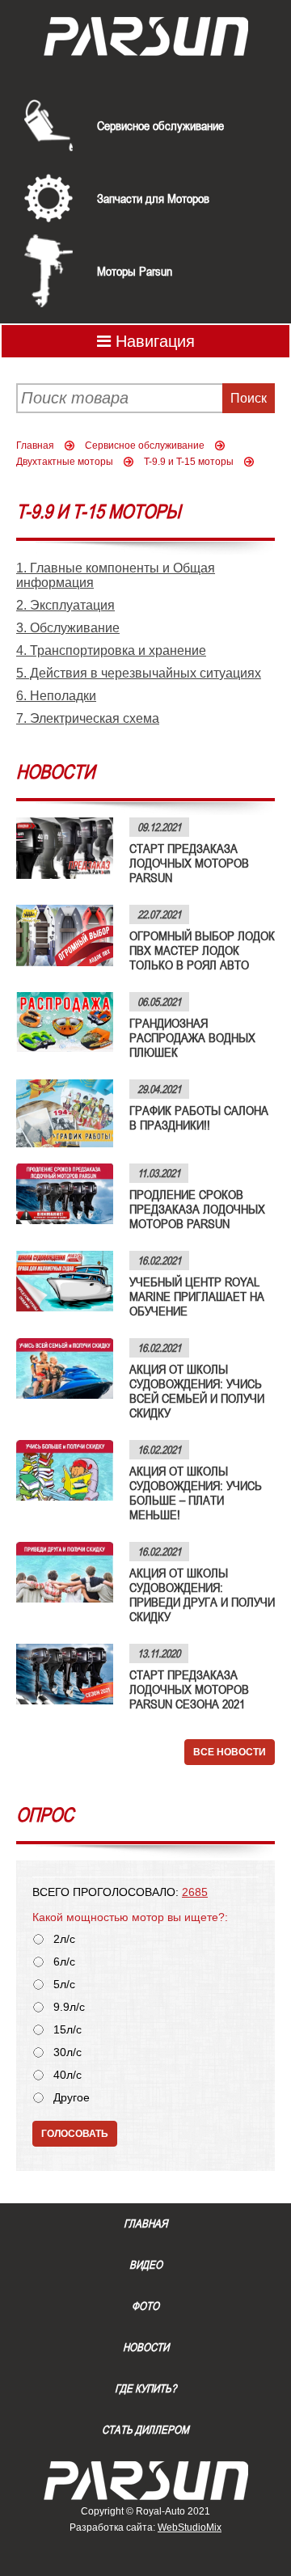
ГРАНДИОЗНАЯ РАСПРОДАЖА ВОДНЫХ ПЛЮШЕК (192, 1037)
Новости (146, 2347)
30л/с (67, 2052)
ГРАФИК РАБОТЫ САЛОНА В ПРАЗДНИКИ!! (199, 1117)
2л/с (64, 1939)
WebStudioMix (190, 2527)
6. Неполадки (56, 696)
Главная (35, 446)
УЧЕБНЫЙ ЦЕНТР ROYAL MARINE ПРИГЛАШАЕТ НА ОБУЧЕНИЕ (197, 1296)
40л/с (67, 2075)
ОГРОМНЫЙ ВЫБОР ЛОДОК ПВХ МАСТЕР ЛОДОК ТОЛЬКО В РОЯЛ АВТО (202, 950)
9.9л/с (69, 2007)
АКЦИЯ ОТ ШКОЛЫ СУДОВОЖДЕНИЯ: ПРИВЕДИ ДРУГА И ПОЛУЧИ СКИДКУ (202, 1594)
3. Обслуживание (68, 628)
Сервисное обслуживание (160, 125)
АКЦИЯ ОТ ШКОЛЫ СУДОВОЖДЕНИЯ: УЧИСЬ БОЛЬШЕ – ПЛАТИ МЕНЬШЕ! (196, 1493)
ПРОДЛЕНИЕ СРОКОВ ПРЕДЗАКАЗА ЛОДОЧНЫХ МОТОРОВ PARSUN (197, 1209)
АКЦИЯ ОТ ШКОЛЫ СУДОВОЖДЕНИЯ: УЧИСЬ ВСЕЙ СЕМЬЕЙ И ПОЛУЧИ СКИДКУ (197, 1391)
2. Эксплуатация (65, 605)
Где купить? (145, 2388)
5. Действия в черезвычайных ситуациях (139, 673)
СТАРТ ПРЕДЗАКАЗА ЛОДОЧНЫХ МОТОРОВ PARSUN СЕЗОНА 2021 (189, 1689)
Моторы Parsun (135, 271)
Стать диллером (145, 2430)
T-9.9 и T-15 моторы (189, 462)
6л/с (64, 1962)
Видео (146, 2265)
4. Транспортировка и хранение (111, 650)
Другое (72, 2098)
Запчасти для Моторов (153, 198)
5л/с (64, 1985)
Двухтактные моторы (65, 462)
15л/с (67, 2030)
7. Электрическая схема (88, 718)
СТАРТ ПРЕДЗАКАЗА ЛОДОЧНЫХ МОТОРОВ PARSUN (189, 863)
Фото (145, 2306)
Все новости (230, 1752)
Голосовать (75, 2134)
